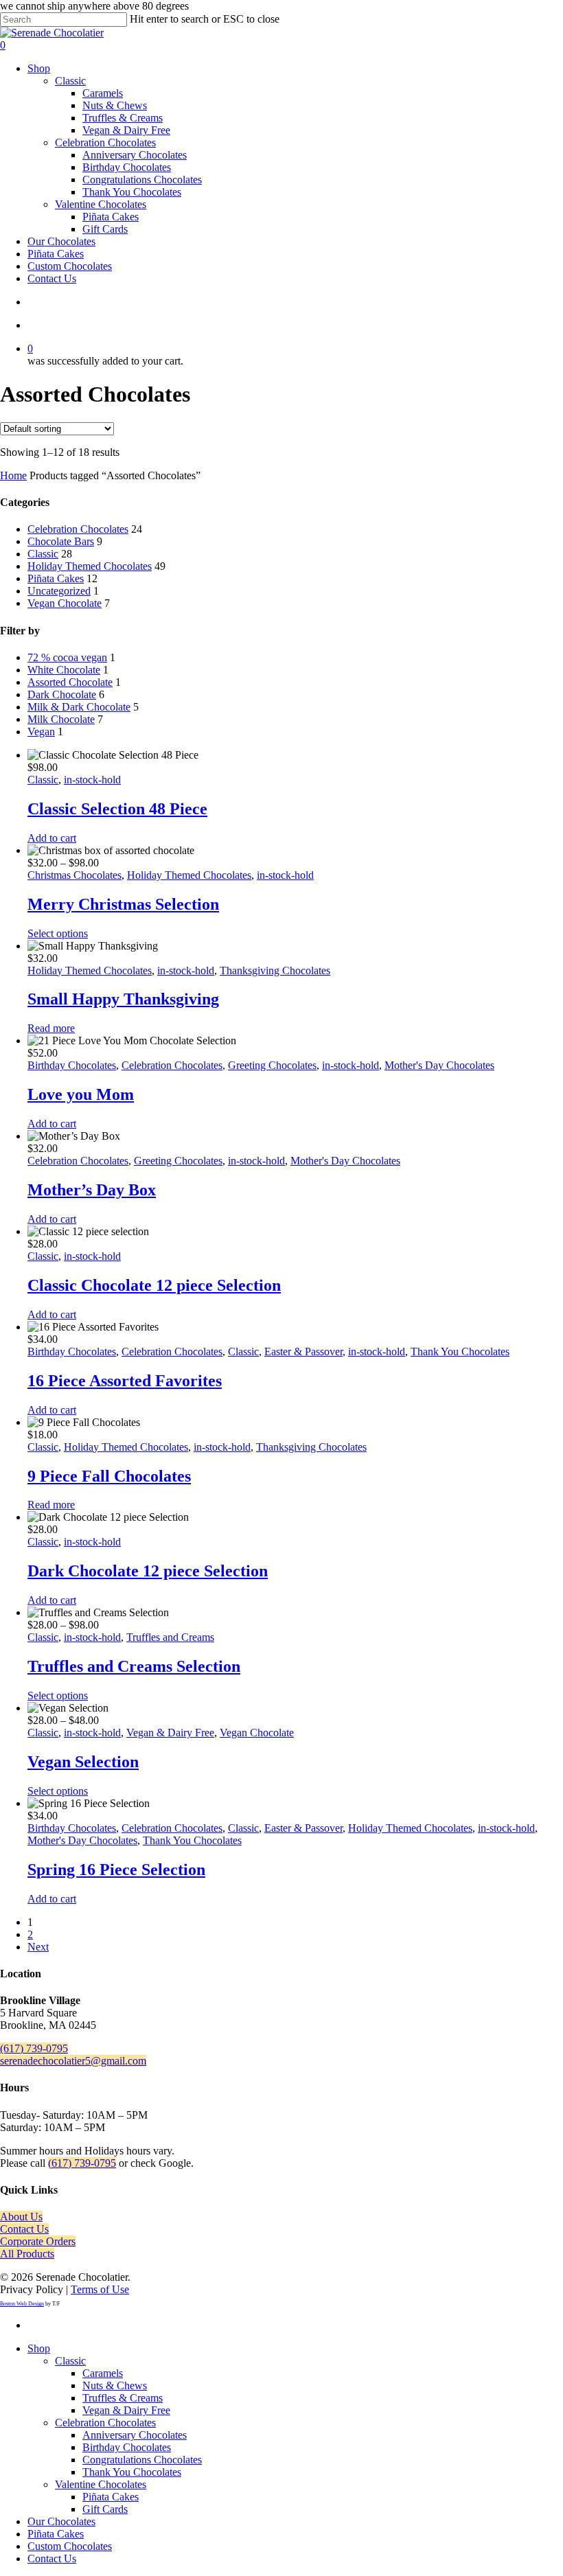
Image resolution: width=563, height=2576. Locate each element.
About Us (21, 2217)
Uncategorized (59, 591)
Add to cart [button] (52, 838)
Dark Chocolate (62, 694)
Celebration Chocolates (78, 529)
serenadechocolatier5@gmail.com (73, 2061)
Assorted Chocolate (70, 682)
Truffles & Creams (123, 2398)
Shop (39, 2348)
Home (13, 475)
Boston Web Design (22, 2304)
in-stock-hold (92, 780)
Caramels (103, 2373)
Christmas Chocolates (74, 875)
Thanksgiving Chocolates (275, 970)
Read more (51, 1028)
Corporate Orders (38, 2241)
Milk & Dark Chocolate (79, 707)
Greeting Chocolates (272, 1065)
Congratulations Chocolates (142, 2460)
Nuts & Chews (115, 2385)
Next (38, 1947)
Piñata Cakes (56, 578)
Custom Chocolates (70, 2546)
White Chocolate (64, 670)
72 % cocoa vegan (67, 657)
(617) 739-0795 (34, 2048)
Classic (43, 554)
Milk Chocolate (61, 719)
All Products (27, 2254)
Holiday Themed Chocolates (90, 566)
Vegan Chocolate (65, 603)
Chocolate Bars (61, 541)
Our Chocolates (61, 2521)
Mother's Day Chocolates (439, 1065)
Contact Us (24, 2229)
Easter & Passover (303, 1352)
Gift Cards (105, 2509)
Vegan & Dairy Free (170, 1733)
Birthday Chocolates (72, 1065)
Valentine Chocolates (101, 2484)
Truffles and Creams (170, 1637)
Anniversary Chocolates (135, 2435)
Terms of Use (100, 2289)
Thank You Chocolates (460, 1352)
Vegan (41, 732)
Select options (58, 933)
